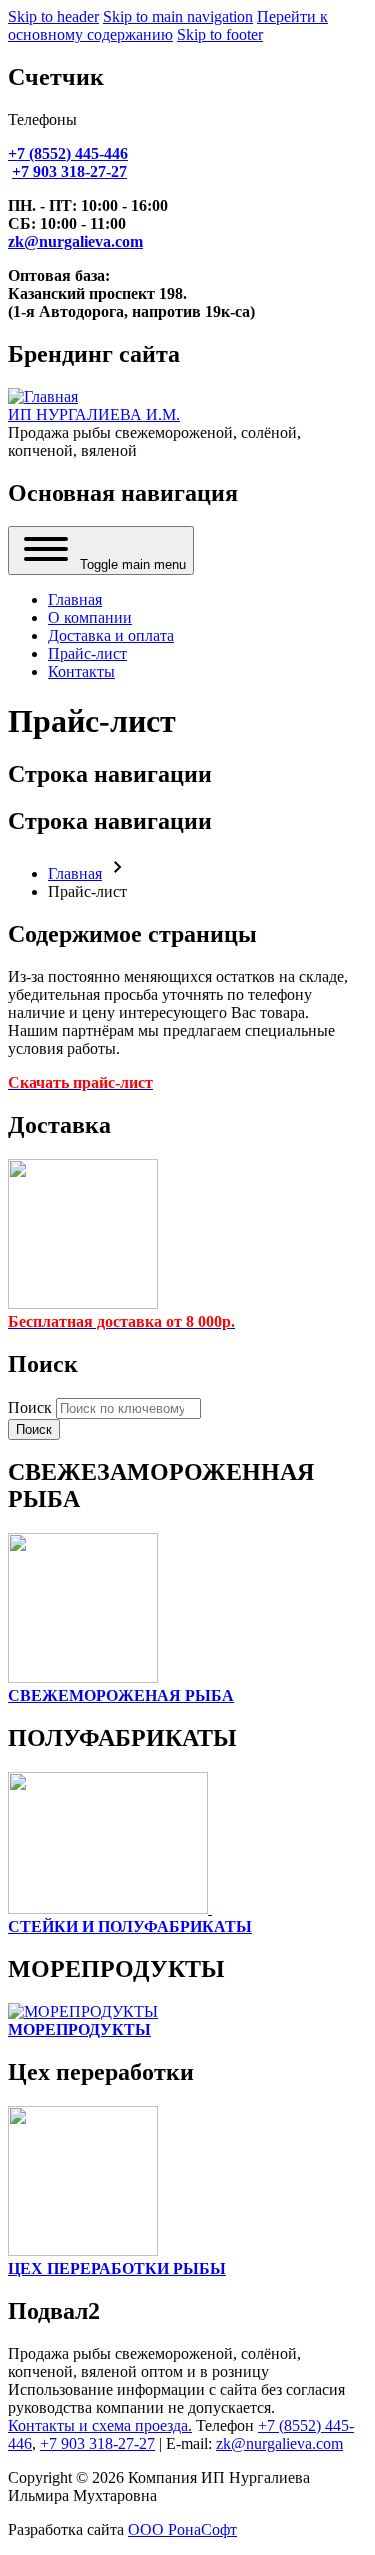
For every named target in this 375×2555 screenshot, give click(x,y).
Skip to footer (220, 34)
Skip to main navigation (178, 16)
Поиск (30, 1407)
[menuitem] (75, 599)
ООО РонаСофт (182, 2529)
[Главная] (43, 396)
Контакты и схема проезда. (100, 2425)
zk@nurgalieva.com (279, 2443)
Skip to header (53, 16)
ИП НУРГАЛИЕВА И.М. (94, 414)
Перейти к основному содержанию (168, 25)
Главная (75, 873)
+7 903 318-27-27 (97, 2443)
